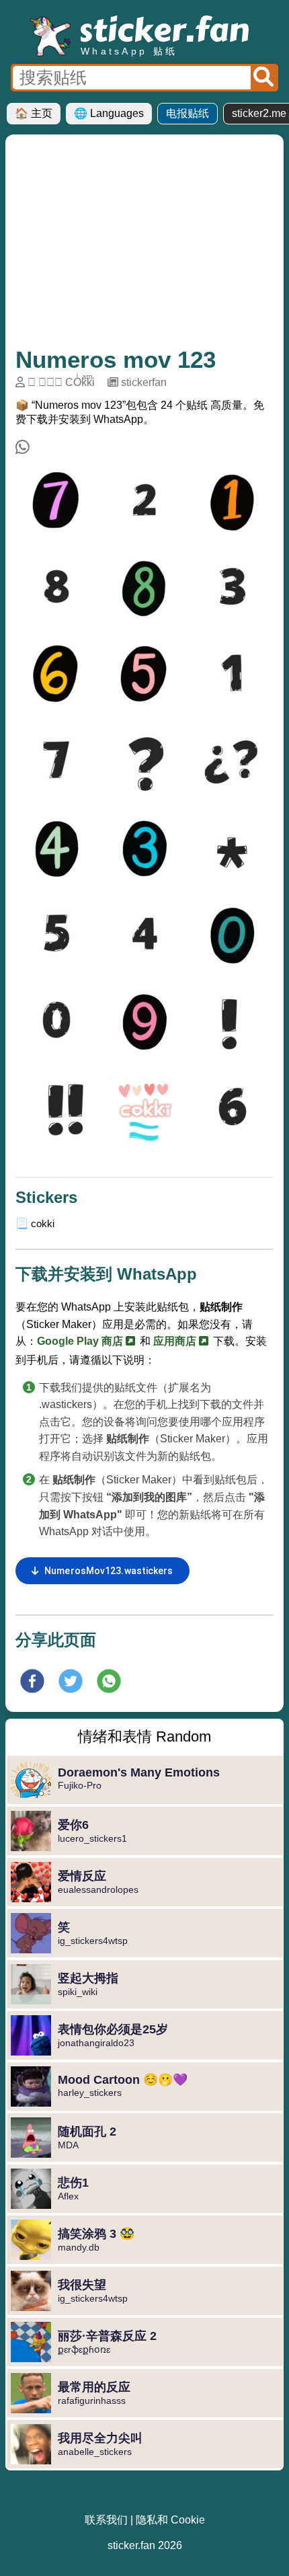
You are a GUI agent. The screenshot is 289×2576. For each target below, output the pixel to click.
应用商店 (176, 1341)
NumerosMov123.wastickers (109, 1571)
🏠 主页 (34, 113)
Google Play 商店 (81, 1341)
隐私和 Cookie (170, 2520)
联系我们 (106, 2520)
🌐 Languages (109, 113)
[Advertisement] (144, 245)
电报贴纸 (188, 113)
